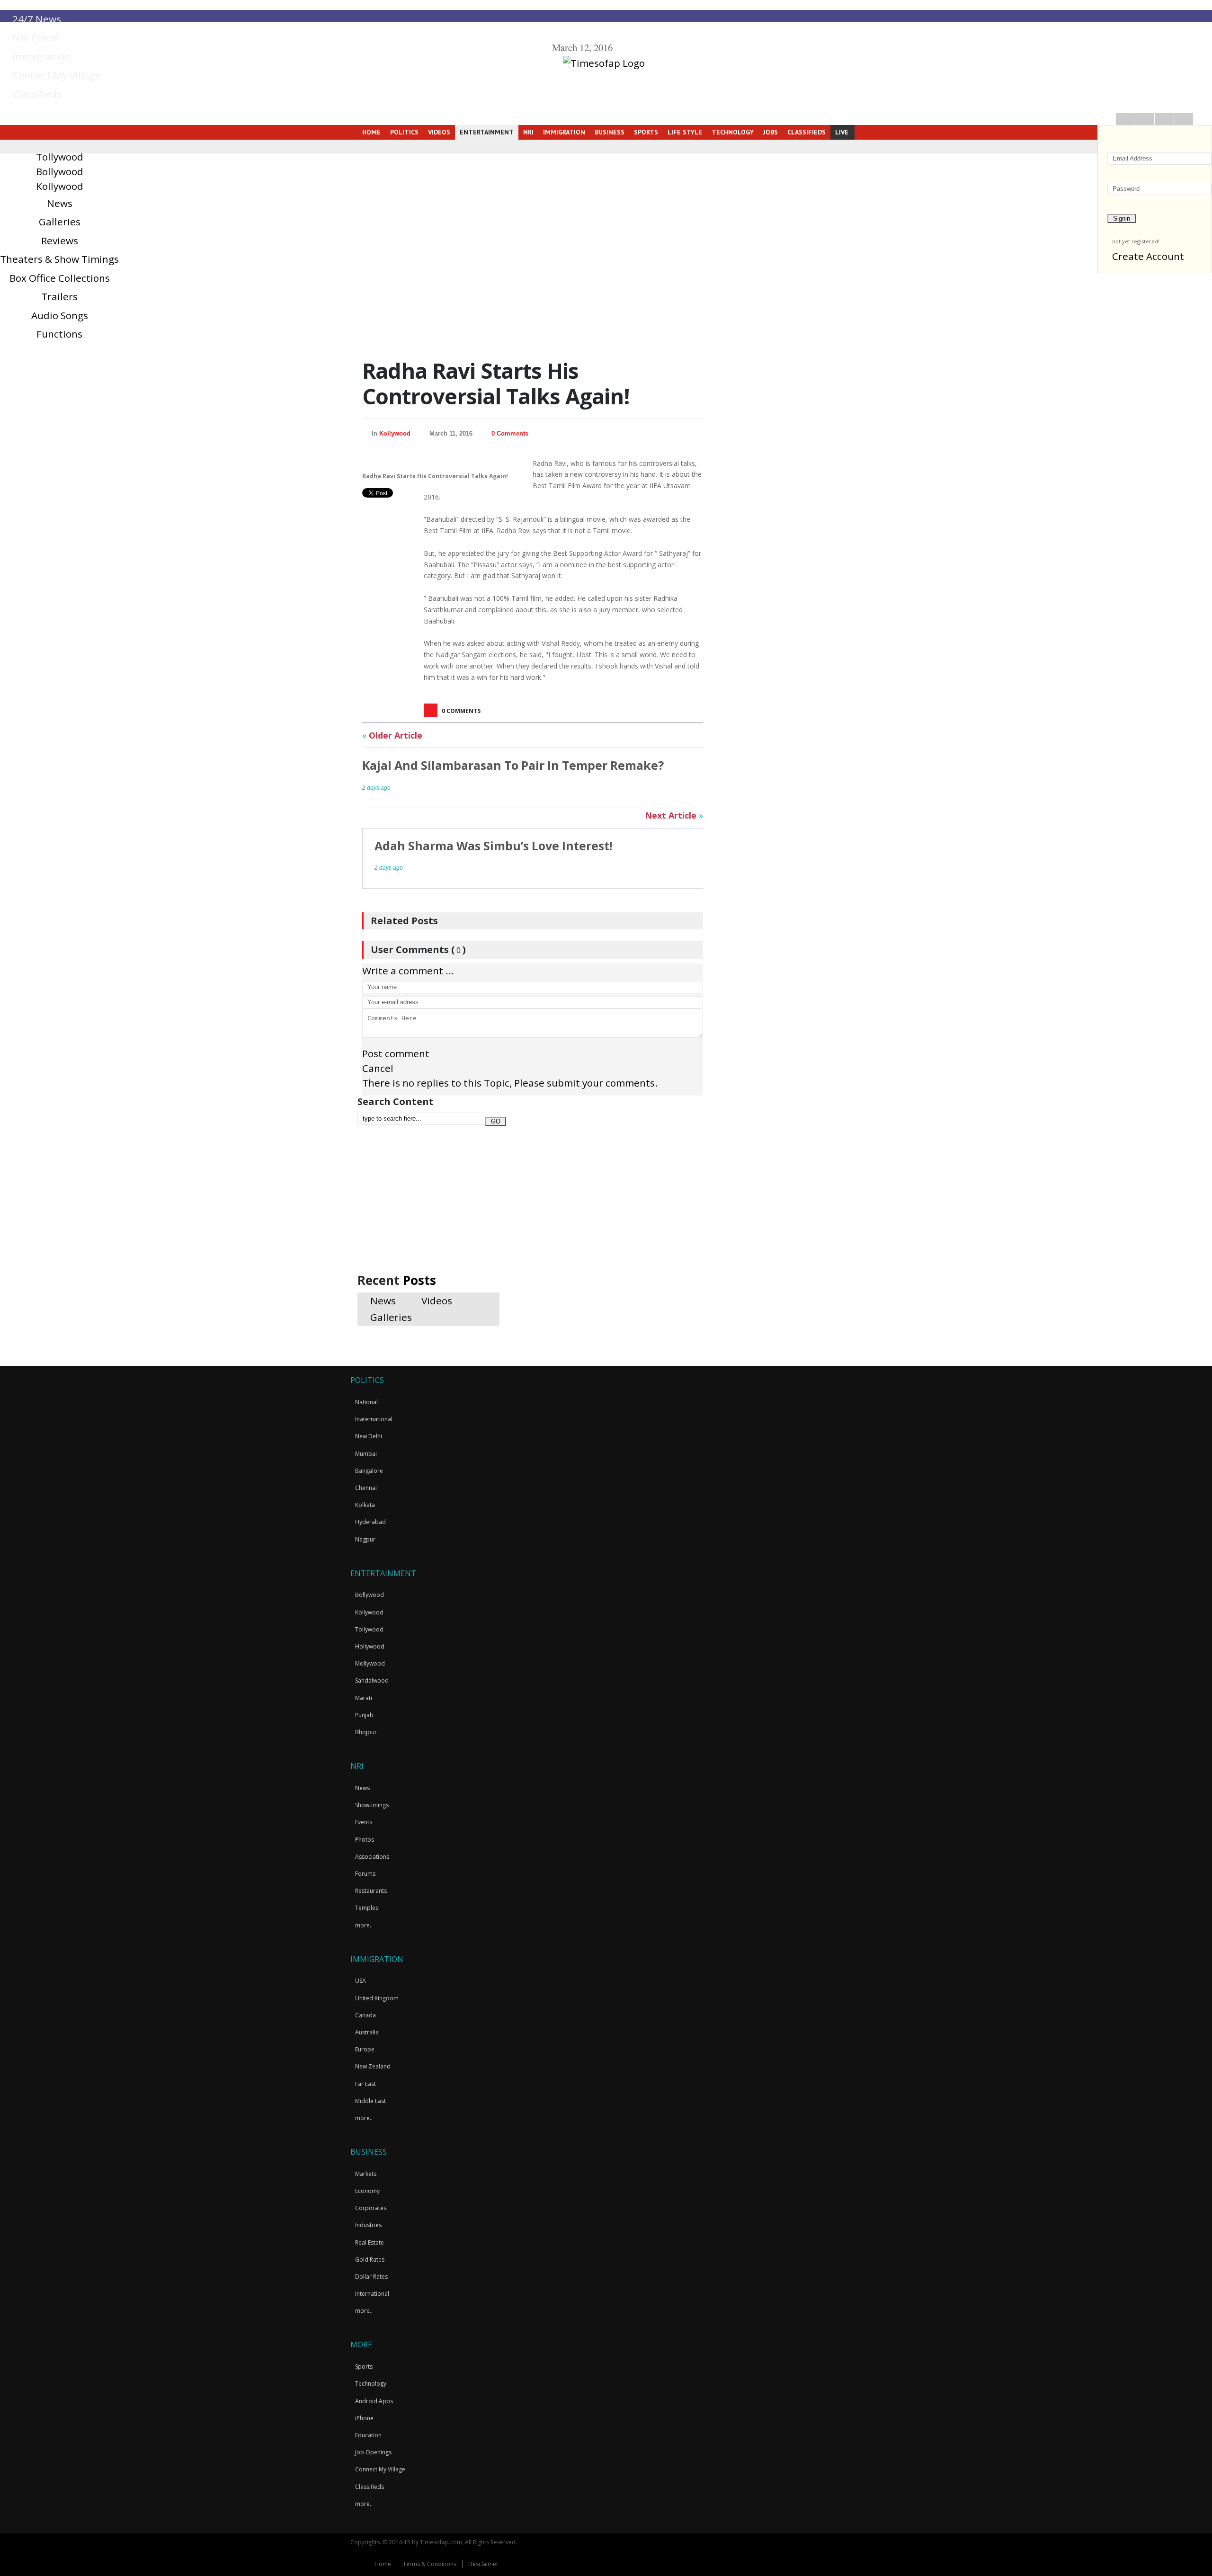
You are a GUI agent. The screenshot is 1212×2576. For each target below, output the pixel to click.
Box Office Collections (60, 278)
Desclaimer (483, 2564)
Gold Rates (370, 2260)
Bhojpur (366, 1732)
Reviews (60, 241)
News (60, 203)
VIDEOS (439, 132)
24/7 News (36, 19)
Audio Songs (60, 315)
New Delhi (369, 1436)
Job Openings (373, 2452)
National (366, 1402)
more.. (364, 1925)
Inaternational (374, 1419)
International (372, 2294)
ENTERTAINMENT (487, 132)
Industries (368, 2225)
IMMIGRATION (564, 132)
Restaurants (371, 1891)
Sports (364, 2367)
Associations (372, 1857)
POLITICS (404, 132)
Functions (59, 334)
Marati (364, 1698)
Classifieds (36, 94)
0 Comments (510, 433)
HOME (370, 132)
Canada (365, 2015)
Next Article (674, 815)
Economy (367, 2191)
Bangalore (369, 1471)
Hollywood (370, 1646)
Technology (371, 2384)
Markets (366, 2174)
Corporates (371, 2208)
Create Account (1148, 256)
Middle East (370, 2101)
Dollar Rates (371, 2277)
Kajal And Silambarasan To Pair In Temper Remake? (513, 765)
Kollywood (60, 186)
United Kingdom (377, 1998)
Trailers (59, 296)
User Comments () (418, 949)
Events (364, 1822)
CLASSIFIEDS (807, 132)
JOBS (771, 132)
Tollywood (60, 157)
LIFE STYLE (685, 132)
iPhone (364, 2418)
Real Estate (370, 2242)
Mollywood (370, 1663)
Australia (367, 2032)
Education (368, 2435)
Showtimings (372, 1805)
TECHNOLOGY (733, 132)
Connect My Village (55, 75)
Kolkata (365, 1505)
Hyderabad (370, 1522)
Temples (367, 1908)
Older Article (392, 735)
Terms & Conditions (430, 2564)
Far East (365, 2084)
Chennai (366, 1488)
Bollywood (60, 171)
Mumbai (366, 1454)
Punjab (364, 1715)
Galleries (60, 222)
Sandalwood (372, 1680)
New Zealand (373, 2066)
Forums (365, 1874)
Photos (365, 1840)
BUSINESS (610, 132)
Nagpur (365, 1539)
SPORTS (646, 132)
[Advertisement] (428, 1205)
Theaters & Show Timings (59, 259)
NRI (528, 132)
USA (361, 1981)
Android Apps (374, 2401)
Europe (365, 2049)
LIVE (842, 132)
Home (383, 2564)
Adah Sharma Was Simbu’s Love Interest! (493, 846)
